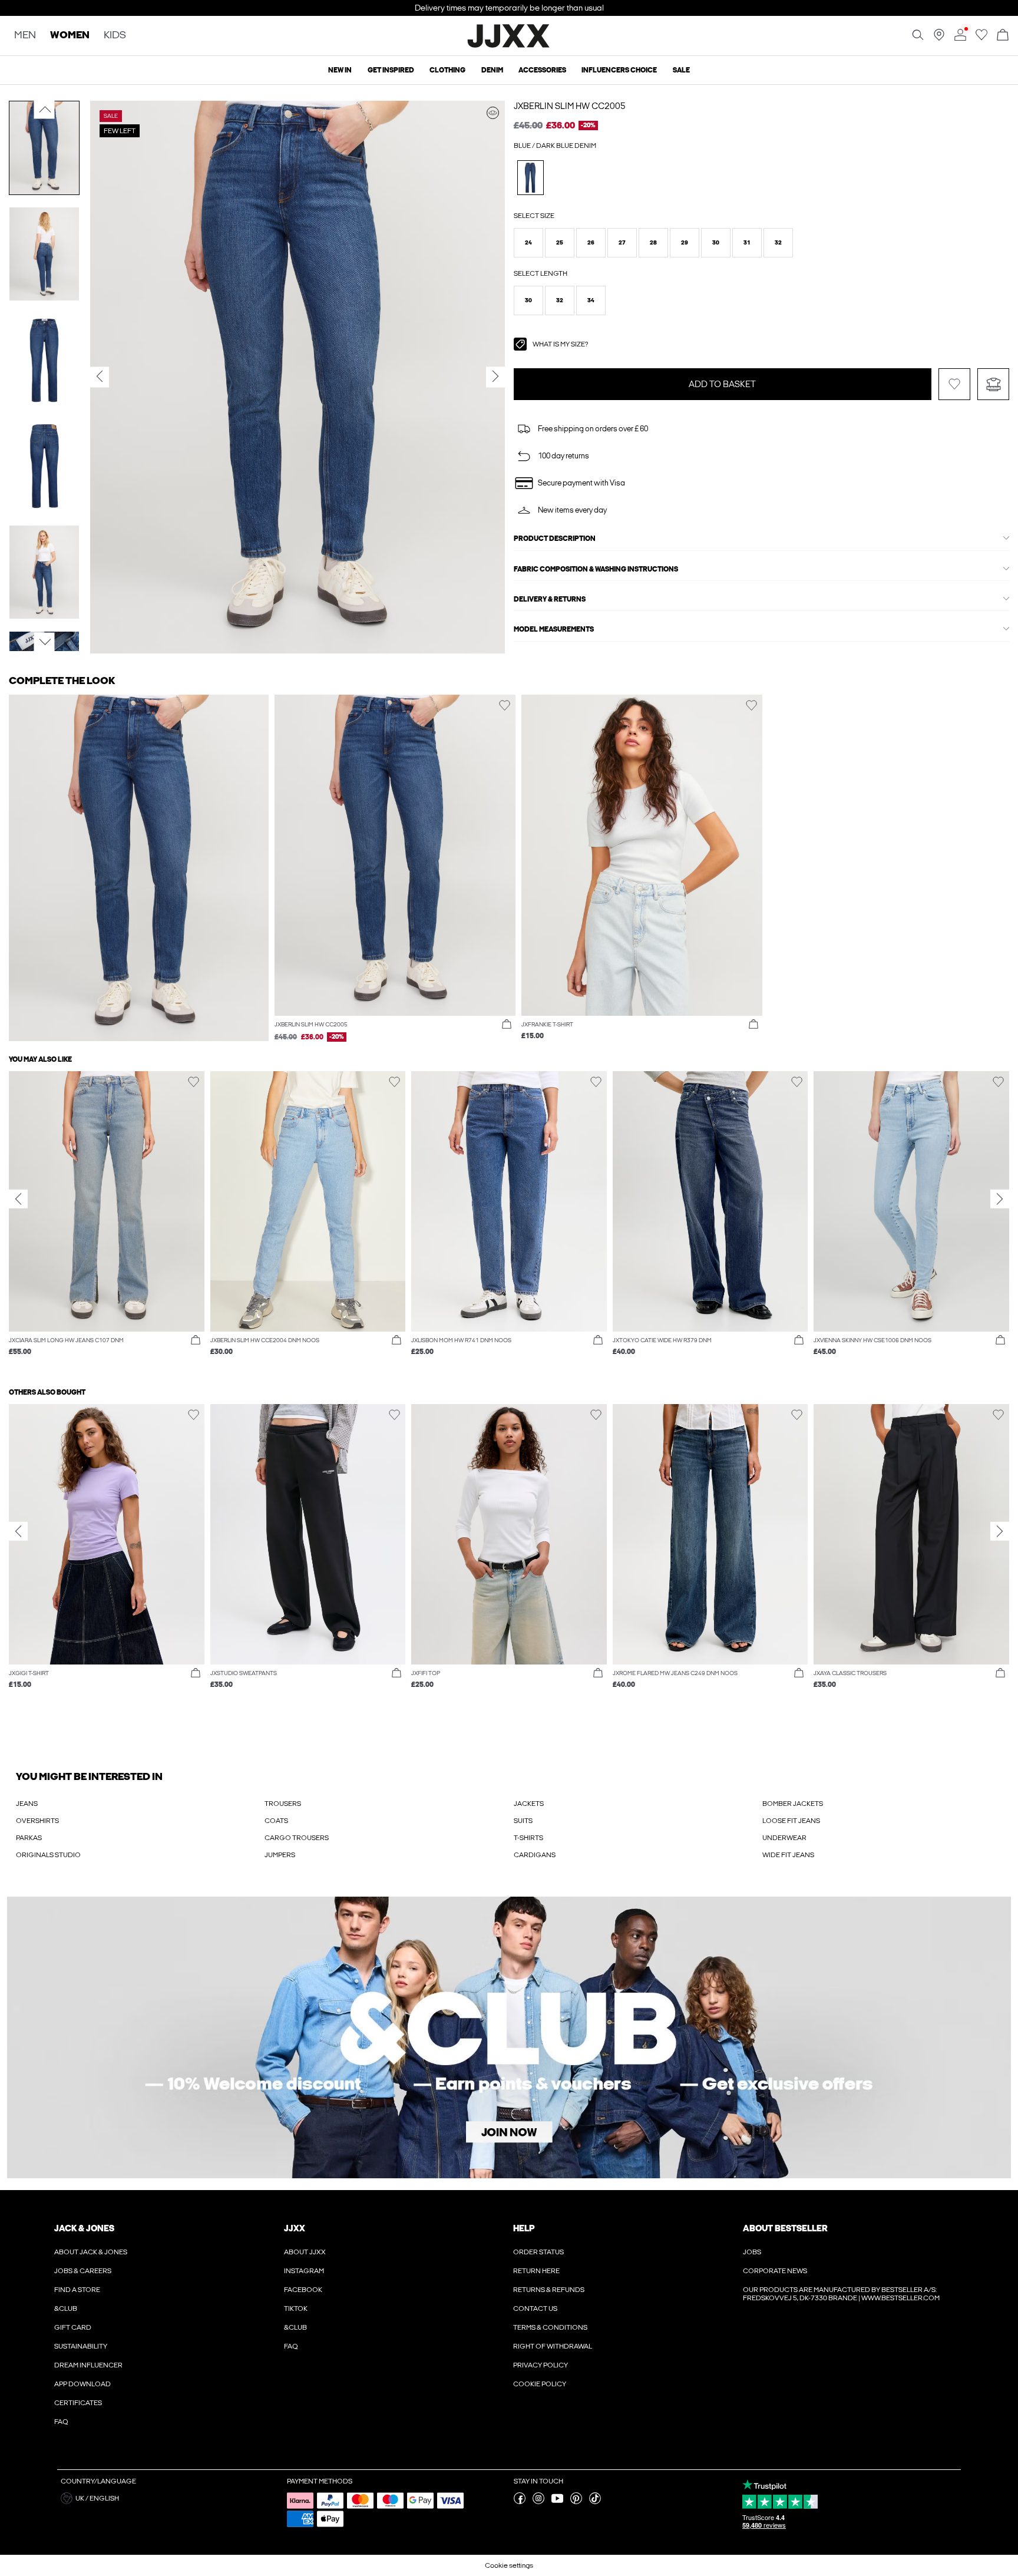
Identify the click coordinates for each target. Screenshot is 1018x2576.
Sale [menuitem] (681, 70)
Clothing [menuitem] (447, 70)
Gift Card (73, 2327)
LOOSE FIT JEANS (791, 1821)
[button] (528, 243)
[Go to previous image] (44, 110)
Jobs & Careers (83, 2271)
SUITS (523, 1821)
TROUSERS (283, 1804)
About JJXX (305, 2252)
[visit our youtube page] (557, 2502)
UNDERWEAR (784, 1838)
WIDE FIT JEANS (788, 1855)
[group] (107, 1220)
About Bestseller (785, 2228)
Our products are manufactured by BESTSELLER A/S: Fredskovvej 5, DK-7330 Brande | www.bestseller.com (841, 2294)
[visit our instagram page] (538, 2502)
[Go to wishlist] (981, 38)
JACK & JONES (84, 2228)
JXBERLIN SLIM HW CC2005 (570, 106)
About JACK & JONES (91, 2252)
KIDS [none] (115, 36)
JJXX (295, 2228)
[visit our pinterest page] (576, 2502)
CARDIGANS (535, 1855)
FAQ (61, 2422)
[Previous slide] (18, 1198)
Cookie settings (509, 2565)
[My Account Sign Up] (509, 2038)
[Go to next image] (44, 642)
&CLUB (66, 2309)
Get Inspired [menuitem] (391, 70)
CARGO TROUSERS (297, 1838)
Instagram (304, 2271)
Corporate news (775, 2271)
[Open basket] (1003, 36)
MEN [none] (25, 36)
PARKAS (29, 1838)
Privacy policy (541, 2365)
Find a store (77, 2290)
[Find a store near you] (939, 38)
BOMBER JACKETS (793, 1804)
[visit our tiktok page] (595, 2502)
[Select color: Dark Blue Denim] (531, 178)
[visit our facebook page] (520, 2502)
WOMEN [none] (70, 36)
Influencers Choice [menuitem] (619, 70)
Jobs (752, 2252)
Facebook (303, 2290)
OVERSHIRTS (37, 1821)
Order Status (538, 2252)
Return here (536, 2271)
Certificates (78, 2403)
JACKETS (529, 1804)
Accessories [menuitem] (542, 70)
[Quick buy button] (507, 1025)
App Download (82, 2384)
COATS (276, 1821)
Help (524, 2228)
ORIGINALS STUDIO (48, 1855)
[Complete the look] (493, 113)
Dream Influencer (88, 2365)
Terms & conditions (550, 2327)
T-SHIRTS (528, 1838)
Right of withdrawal (553, 2346)
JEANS (27, 1804)
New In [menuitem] (340, 70)
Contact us (535, 2309)
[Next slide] (1000, 1198)
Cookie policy (540, 2384)
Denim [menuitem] (492, 70)
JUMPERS (280, 1855)
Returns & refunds (549, 2290)
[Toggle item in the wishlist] (954, 384)
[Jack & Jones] (509, 46)
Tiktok (296, 2309)
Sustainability (81, 2346)
